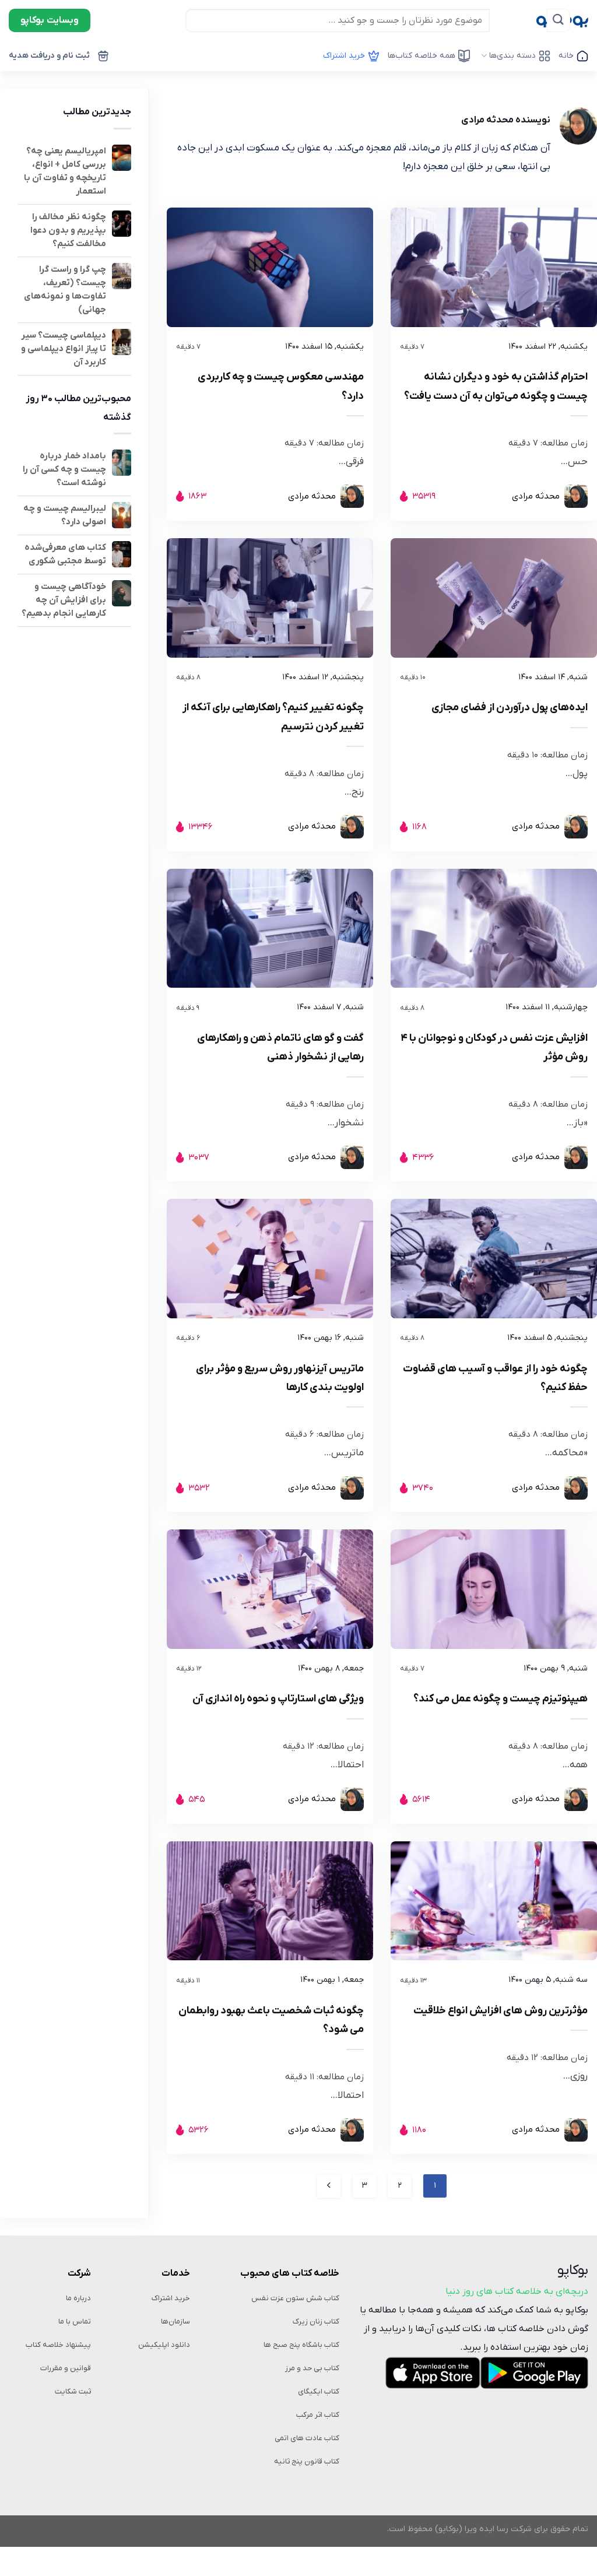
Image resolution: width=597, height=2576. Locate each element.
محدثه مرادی (536, 496)
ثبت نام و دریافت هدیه (50, 56)
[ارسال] (559, 20)
